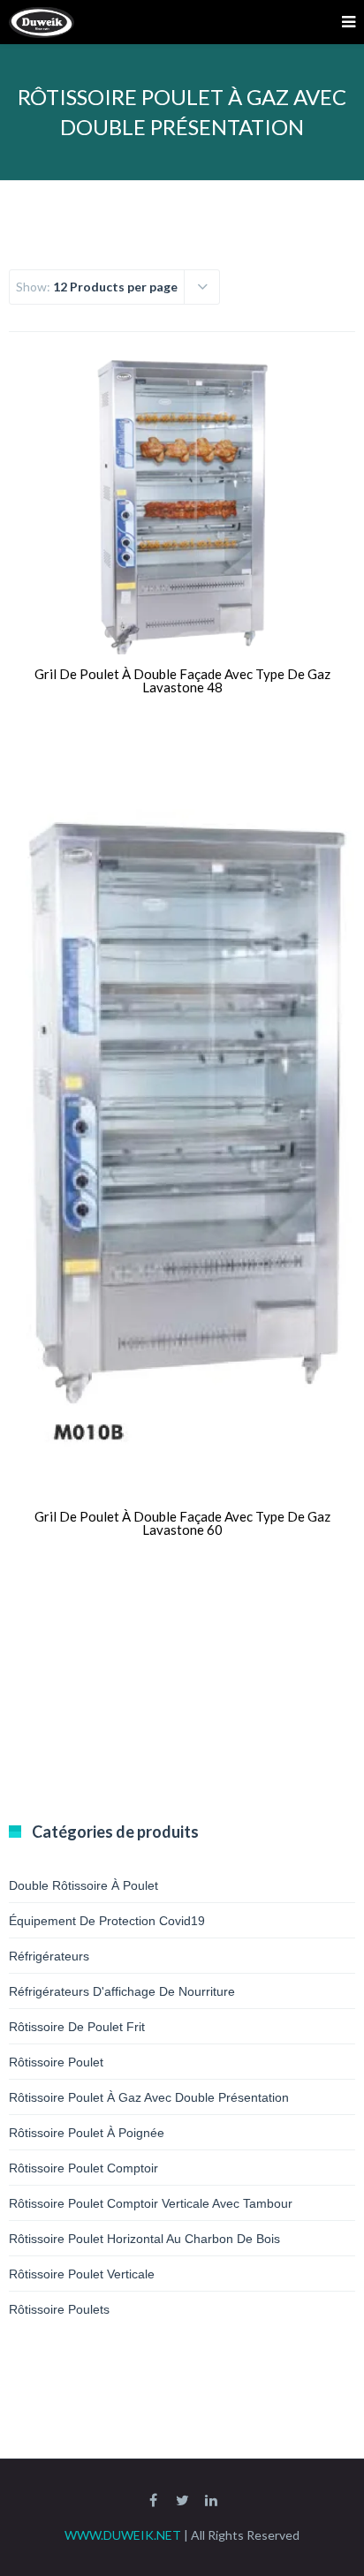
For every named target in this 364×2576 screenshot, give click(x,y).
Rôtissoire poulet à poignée (87, 2133)
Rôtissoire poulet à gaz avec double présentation (149, 2097)
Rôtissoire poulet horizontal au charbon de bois (144, 2239)
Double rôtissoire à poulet (83, 1885)
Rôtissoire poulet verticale (82, 2274)
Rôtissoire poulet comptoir (83, 2168)
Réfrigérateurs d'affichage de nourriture (122, 1991)
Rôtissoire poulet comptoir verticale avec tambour (151, 2203)
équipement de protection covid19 (107, 1921)
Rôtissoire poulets (59, 2309)
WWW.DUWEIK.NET (123, 2535)
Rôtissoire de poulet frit (77, 2027)
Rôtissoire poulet (56, 2062)
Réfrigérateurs (49, 1956)
